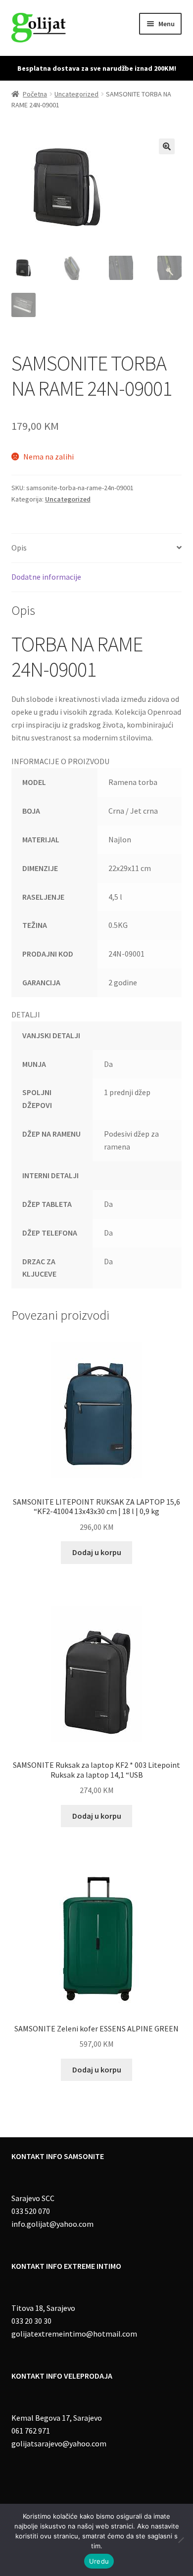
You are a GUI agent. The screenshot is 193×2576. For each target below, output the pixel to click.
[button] (167, 146)
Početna (35, 94)
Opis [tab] (19, 548)
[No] (181, 2540)
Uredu (99, 2561)
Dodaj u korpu (97, 1552)
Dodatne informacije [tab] (46, 577)
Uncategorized (76, 94)
